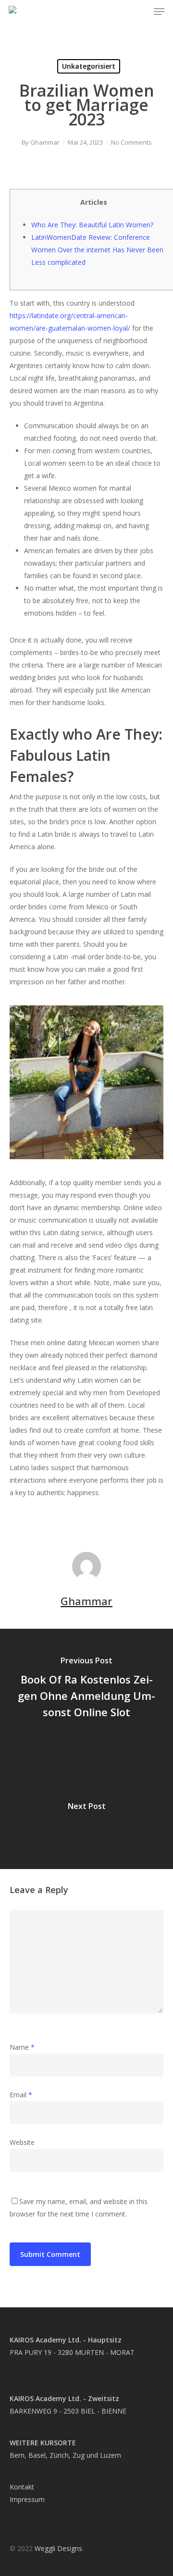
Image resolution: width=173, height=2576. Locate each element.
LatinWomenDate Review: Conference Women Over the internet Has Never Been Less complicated (97, 250)
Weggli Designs (58, 2548)
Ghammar (45, 142)
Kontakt (22, 2487)
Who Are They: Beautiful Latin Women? (92, 225)
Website (22, 2142)
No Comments (131, 142)
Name (22, 2047)
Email (21, 2095)
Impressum (27, 2499)
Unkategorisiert (89, 66)
